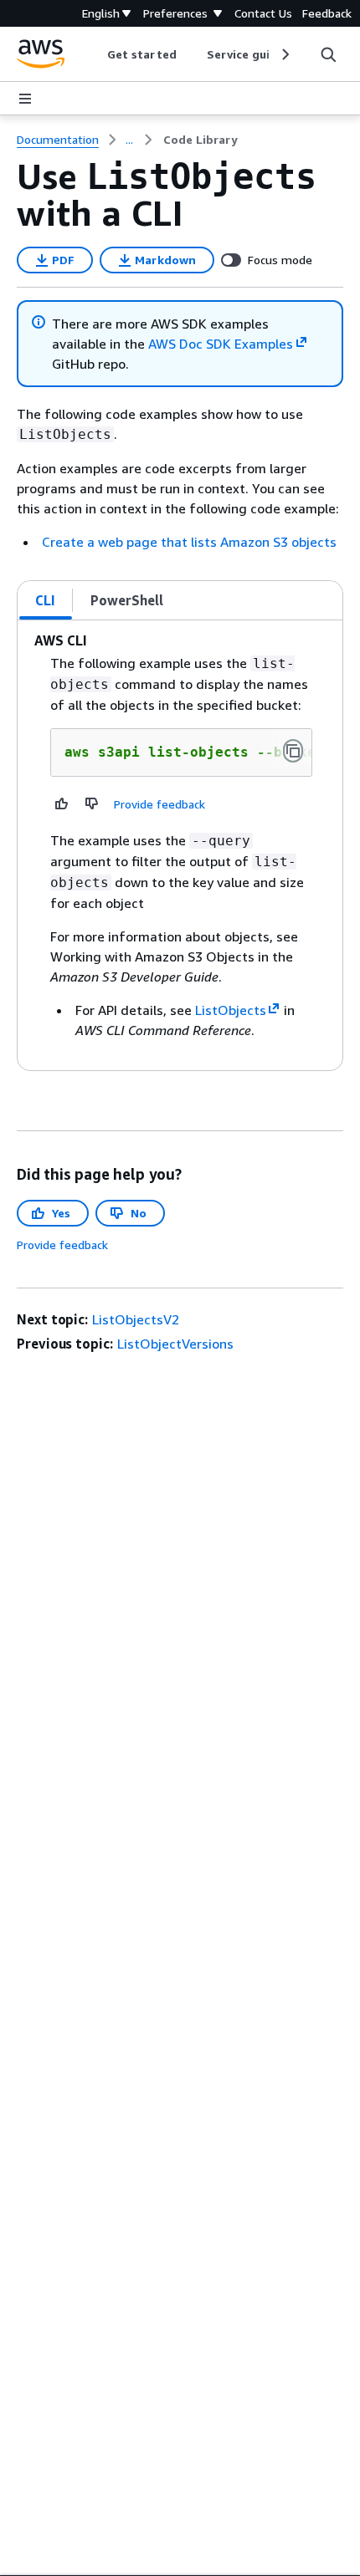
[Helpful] (62, 803)
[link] (201, 140)
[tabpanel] (180, 845)
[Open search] (328, 54)
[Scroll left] (95, 54)
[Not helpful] (92, 803)
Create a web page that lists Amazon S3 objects (189, 542)
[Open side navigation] (25, 99)
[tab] (46, 600)
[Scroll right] (284, 54)
